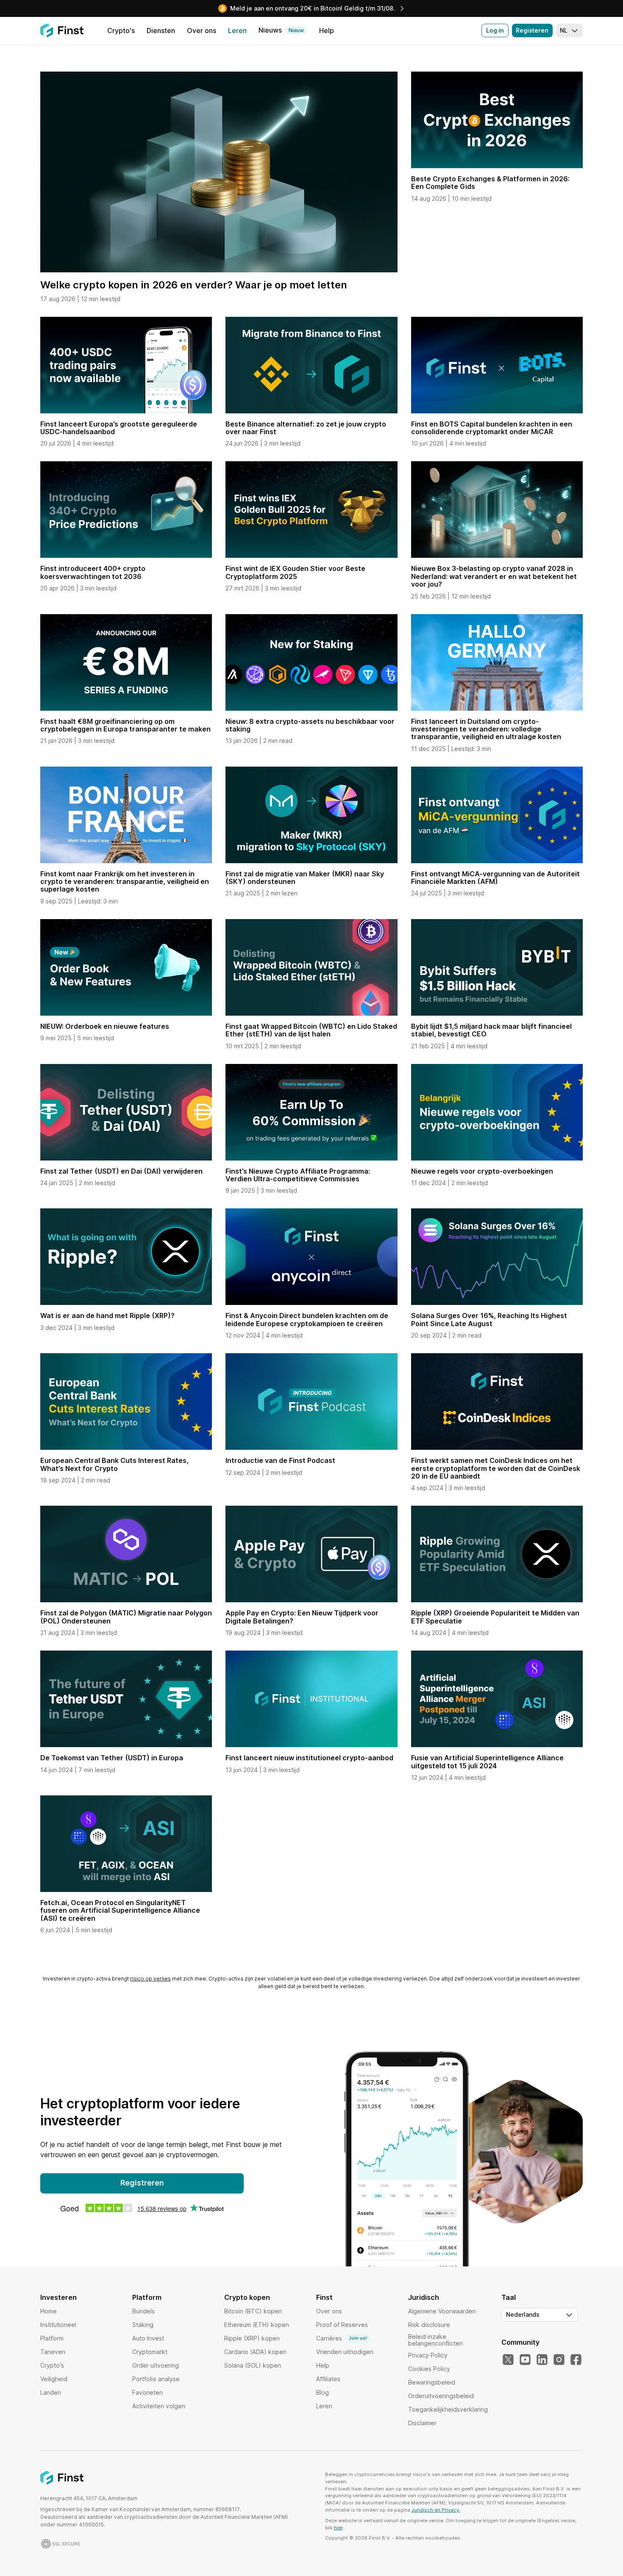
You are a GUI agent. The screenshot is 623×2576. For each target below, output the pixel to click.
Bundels (143, 2311)
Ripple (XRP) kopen (252, 2338)
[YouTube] (525, 2360)
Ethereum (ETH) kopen (257, 2325)
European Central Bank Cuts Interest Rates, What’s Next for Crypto (114, 1464)
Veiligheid (54, 2379)
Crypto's (52, 2365)
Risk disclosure (429, 2325)
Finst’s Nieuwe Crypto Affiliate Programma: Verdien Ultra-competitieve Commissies (298, 1175)
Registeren (532, 30)
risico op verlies (150, 1979)
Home (49, 2311)
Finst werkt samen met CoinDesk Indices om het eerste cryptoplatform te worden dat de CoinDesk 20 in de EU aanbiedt (496, 1468)
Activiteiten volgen (159, 2406)
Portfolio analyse (156, 2379)
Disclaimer (422, 2423)
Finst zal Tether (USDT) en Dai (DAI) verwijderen (121, 1171)
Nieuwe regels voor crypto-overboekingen (482, 1171)
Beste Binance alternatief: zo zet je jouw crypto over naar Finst (306, 428)
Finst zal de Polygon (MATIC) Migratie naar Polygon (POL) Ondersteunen (126, 1617)
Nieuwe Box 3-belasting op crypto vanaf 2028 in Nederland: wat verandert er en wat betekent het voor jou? (494, 576)
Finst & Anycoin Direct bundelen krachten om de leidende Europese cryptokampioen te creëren (307, 1319)
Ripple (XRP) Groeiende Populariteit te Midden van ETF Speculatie (495, 1617)
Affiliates (328, 2379)
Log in (495, 30)
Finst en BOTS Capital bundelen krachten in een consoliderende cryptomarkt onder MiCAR (492, 428)
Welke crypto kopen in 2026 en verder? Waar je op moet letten (194, 285)
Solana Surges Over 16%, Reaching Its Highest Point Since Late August (489, 1319)
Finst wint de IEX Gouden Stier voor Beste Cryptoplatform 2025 (295, 572)
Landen (51, 2392)
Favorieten (147, 2392)
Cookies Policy (429, 2369)
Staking (143, 2325)
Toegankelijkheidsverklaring (448, 2409)
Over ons (329, 2311)
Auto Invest (148, 2338)
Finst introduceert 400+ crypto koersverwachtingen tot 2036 (93, 572)
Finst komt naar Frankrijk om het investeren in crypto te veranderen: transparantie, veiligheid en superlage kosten (125, 882)
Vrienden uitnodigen (345, 2352)
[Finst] (62, 30)
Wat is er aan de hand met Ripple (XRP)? (107, 1316)
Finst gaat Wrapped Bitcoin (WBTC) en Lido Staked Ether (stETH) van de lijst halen (311, 1030)
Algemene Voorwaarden (442, 2311)
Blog (323, 2392)
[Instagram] (559, 2360)
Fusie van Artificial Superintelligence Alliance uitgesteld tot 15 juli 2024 (487, 1762)
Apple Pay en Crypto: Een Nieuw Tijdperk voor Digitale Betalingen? (302, 1617)
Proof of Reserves (342, 2325)
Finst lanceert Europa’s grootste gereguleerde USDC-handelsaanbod (119, 428)
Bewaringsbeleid (432, 2382)
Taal (509, 2297)
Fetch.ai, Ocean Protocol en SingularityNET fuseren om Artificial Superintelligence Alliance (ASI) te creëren (120, 1910)
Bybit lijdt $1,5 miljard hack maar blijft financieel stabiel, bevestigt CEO (491, 1030)
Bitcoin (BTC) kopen (253, 2311)
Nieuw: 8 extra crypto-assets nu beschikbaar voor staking (310, 725)
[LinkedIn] (542, 2360)
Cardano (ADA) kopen (255, 2352)
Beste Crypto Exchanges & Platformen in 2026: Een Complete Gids (490, 183)
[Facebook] (576, 2360)
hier (338, 2528)
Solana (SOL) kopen (253, 2365)
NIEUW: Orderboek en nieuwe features (105, 1026)
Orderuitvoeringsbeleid (441, 2396)
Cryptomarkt (150, 2352)
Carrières (342, 2338)
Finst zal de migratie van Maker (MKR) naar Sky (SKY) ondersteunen (305, 878)
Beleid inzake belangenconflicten (435, 2340)
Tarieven (53, 2352)
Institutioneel (58, 2325)
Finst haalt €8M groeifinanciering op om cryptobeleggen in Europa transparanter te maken (125, 725)
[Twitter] (508, 2360)
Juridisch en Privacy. (436, 2510)
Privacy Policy (428, 2355)
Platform (52, 2338)
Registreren (142, 2183)
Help (323, 2365)
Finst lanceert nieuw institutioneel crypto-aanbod (309, 1758)
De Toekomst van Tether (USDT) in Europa (112, 1758)
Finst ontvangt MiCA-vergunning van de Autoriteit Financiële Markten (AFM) (495, 878)
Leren (324, 2406)
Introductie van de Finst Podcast (280, 1460)
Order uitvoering (156, 2365)
